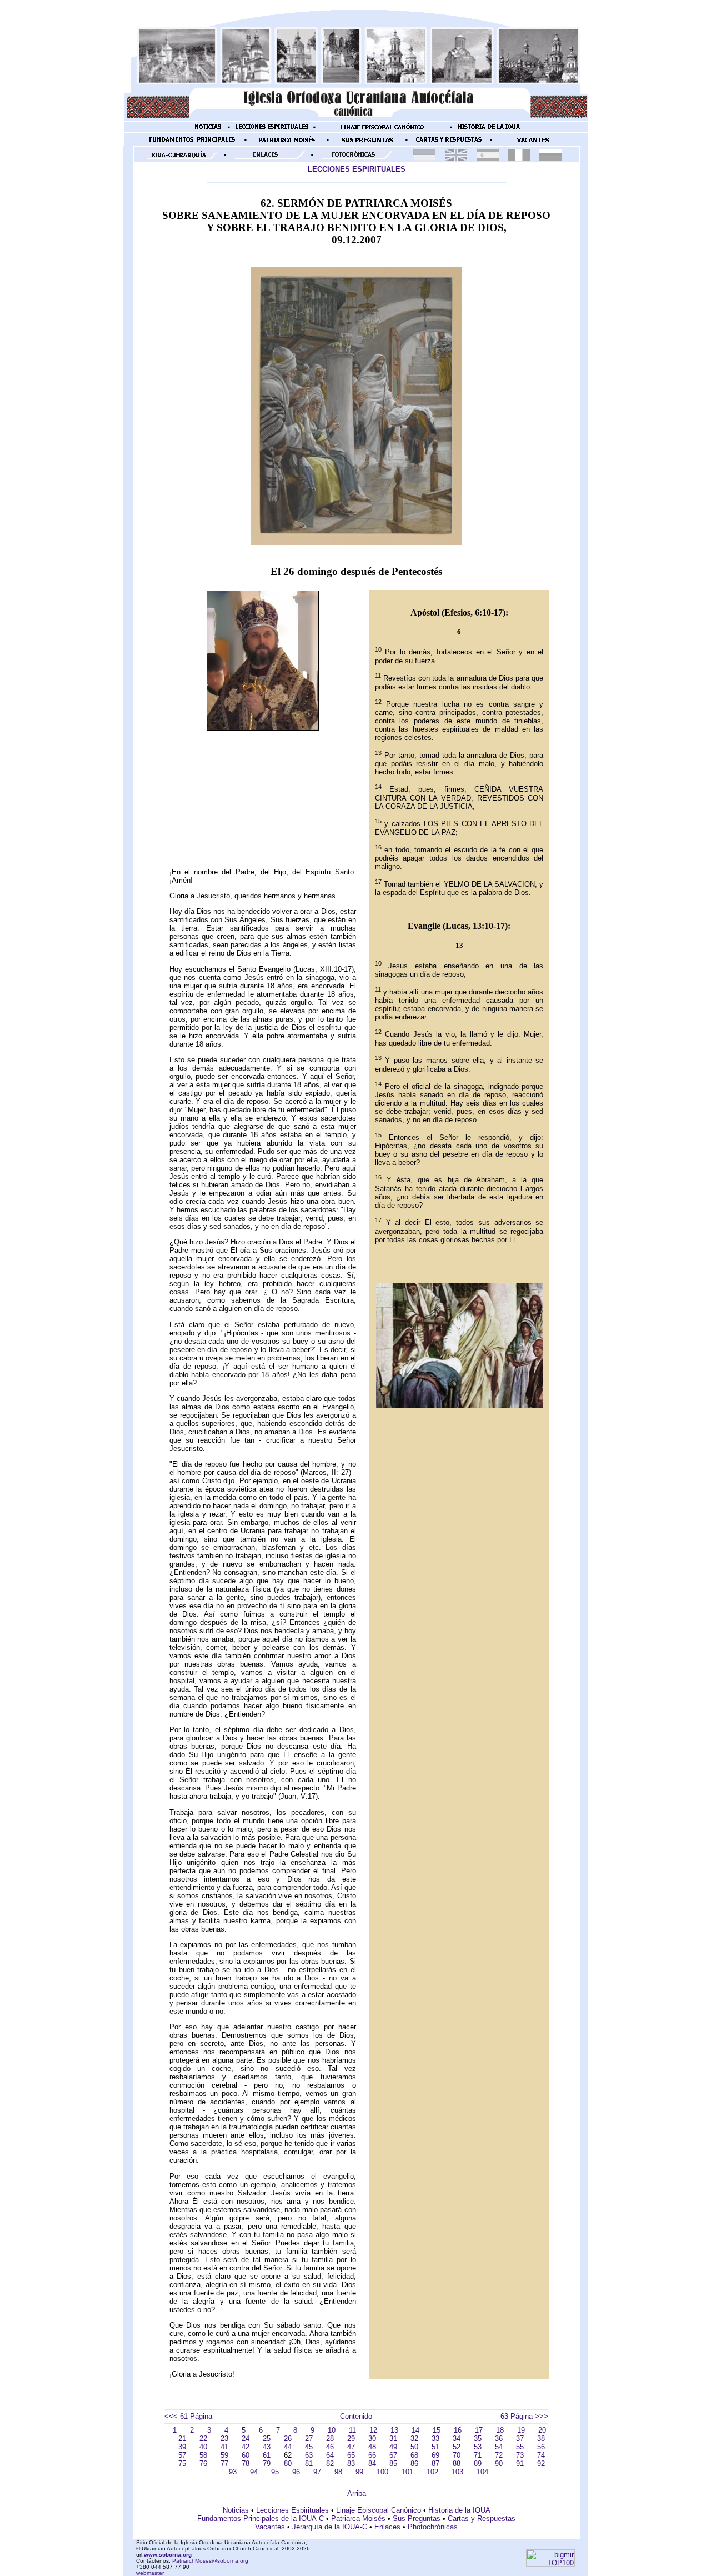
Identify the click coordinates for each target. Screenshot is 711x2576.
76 (203, 2464)
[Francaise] (519, 158)
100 (382, 2472)
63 (309, 2455)
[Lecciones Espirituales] (272, 131)
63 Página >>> (524, 2416)
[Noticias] (208, 131)
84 (372, 2464)
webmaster (150, 2573)
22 (203, 2439)
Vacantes (270, 2527)
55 (520, 2447)
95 (275, 2472)
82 (330, 2464)
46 (330, 2447)
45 (309, 2447)
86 (414, 2464)
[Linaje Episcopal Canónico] (383, 131)
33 (435, 2439)
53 (478, 2447)
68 (414, 2455)
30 (372, 2439)
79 (267, 2464)
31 (393, 2439)
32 (414, 2439)
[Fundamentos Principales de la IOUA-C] (192, 144)
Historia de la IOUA (459, 2510)
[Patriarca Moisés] (287, 144)
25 (267, 2439)
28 (330, 2439)
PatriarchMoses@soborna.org (210, 2561)
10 (332, 2430)
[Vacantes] (533, 144)
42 (246, 2447)
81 (309, 2464)
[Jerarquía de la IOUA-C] (181, 159)
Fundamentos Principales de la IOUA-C (261, 2519)
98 (338, 2472)
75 (182, 2464)
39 (182, 2447)
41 (224, 2447)
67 (393, 2455)
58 (203, 2455)
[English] (456, 158)
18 (500, 2430)
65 (351, 2455)
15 (437, 2430)
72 (499, 2455)
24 (246, 2439)
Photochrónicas (433, 2527)
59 (224, 2455)
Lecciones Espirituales (292, 2510)
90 (499, 2464)
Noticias (236, 2510)
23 (224, 2439)
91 (520, 2464)
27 (309, 2439)
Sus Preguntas (417, 2519)
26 (288, 2439)
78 (246, 2464)
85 (393, 2464)
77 (224, 2464)
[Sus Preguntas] (367, 144)
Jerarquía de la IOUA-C (330, 2527)
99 (359, 2472)
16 (458, 2430)
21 (182, 2439)
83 (351, 2464)
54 (499, 2447)
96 (296, 2472)
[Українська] (424, 158)
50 (414, 2447)
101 (407, 2472)
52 (457, 2447)
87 (435, 2464)
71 (478, 2455)
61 (267, 2455)
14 (415, 2430)
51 (435, 2447)
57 (182, 2455)
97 (317, 2472)
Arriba (357, 2494)
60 (246, 2455)
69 (435, 2455)
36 (499, 2439)
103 (457, 2472)
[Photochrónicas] (355, 159)
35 (478, 2439)
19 (521, 2430)
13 (394, 2430)
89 (478, 2464)
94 (254, 2472)
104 (482, 2472)
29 (351, 2439)
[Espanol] (488, 158)
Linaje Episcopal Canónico (379, 2510)
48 (372, 2447)
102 (432, 2472)
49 (393, 2447)
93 (233, 2472)
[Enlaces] (268, 159)
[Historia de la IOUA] (489, 131)
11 (352, 2430)
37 (520, 2439)
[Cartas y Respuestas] (449, 144)
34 (457, 2439)
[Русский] (550, 158)
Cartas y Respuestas (482, 2519)
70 (457, 2455)
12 (373, 2430)
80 (288, 2464)
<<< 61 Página (188, 2416)
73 (520, 2455)
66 (372, 2455)
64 (330, 2455)
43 (267, 2447)
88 (457, 2464)
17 (479, 2430)
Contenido (356, 2416)
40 (203, 2447)
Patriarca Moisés (358, 2519)
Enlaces (387, 2527)
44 (288, 2447)
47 (351, 2447)
